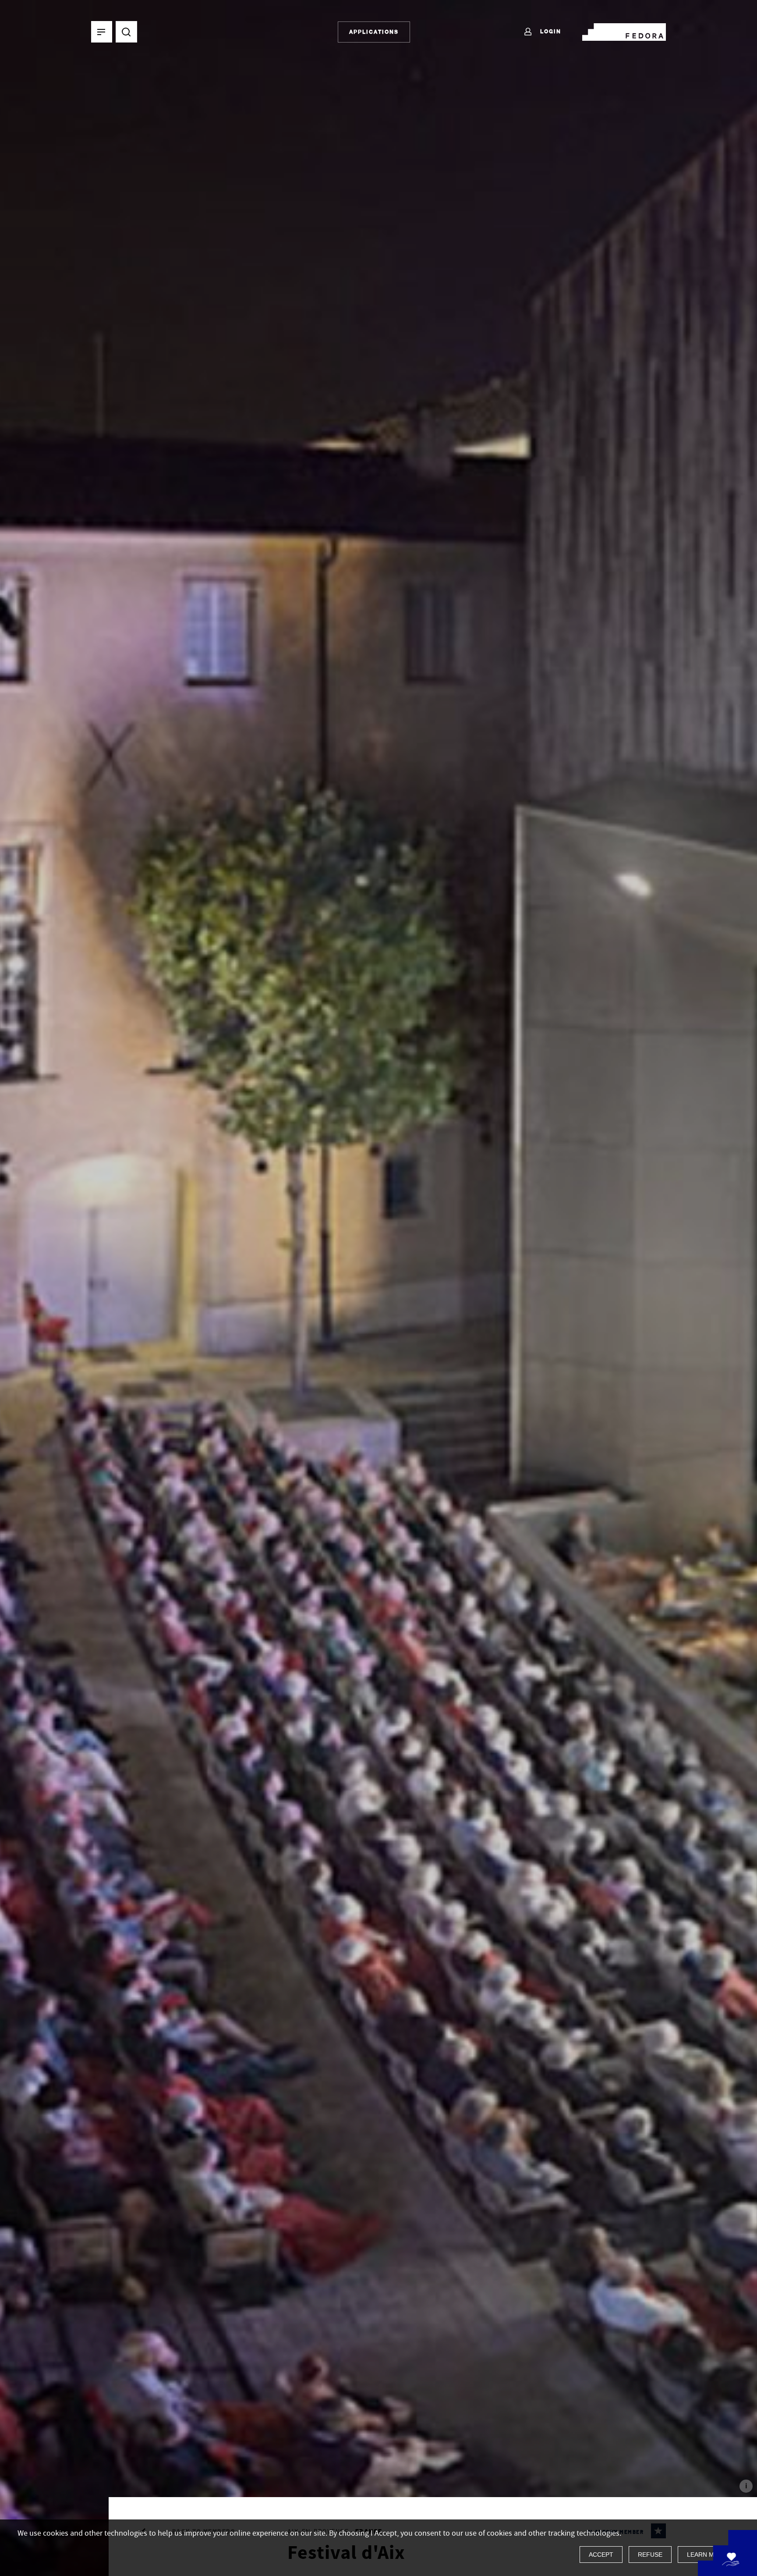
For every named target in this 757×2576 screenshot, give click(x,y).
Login (550, 31)
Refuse (650, 2555)
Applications (374, 32)
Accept (601, 2555)
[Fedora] (624, 30)
